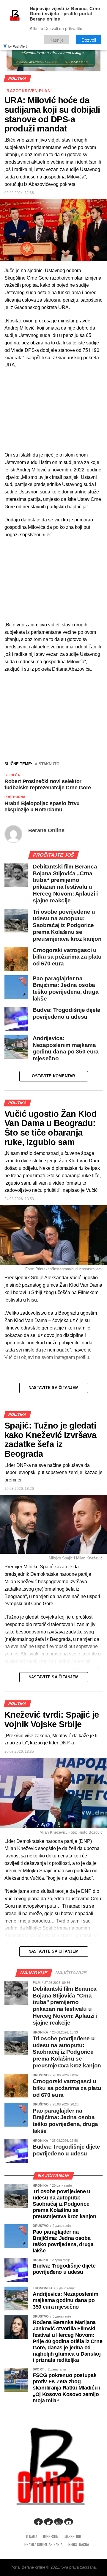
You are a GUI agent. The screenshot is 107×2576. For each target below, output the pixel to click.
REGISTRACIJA (79, 2544)
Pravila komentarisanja (43, 2544)
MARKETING (73, 2537)
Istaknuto (48, 764)
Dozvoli (89, 40)
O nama (32, 2537)
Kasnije (56, 40)
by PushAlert (18, 46)
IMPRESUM (51, 2537)
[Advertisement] (53, 716)
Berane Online (46, 830)
